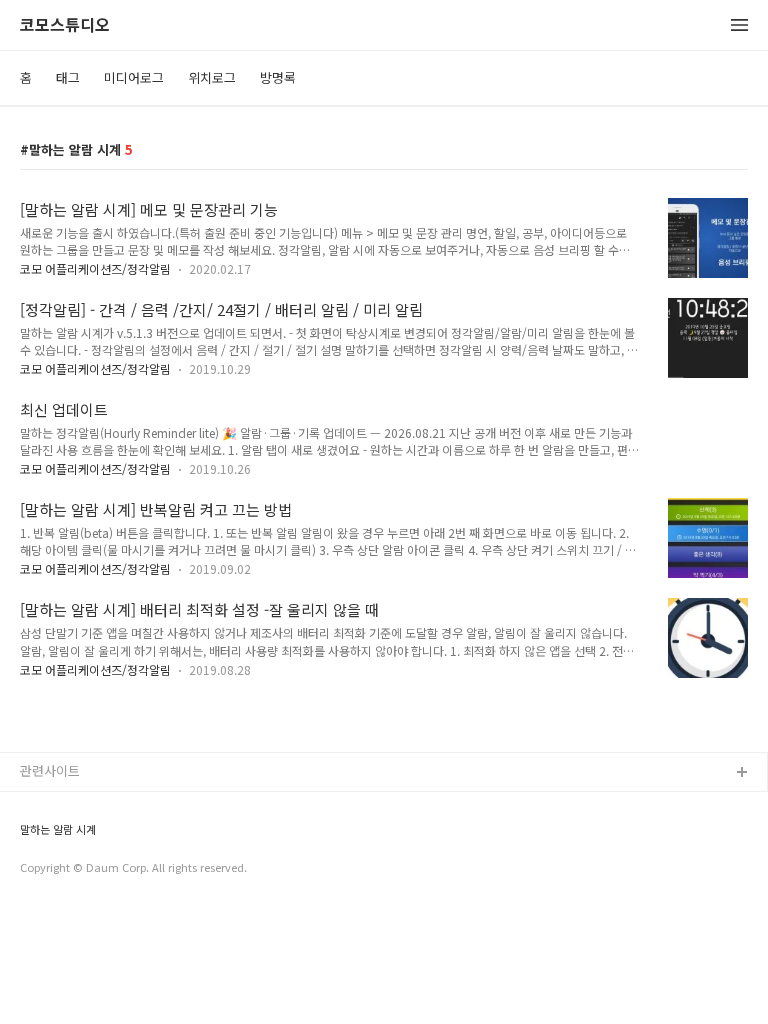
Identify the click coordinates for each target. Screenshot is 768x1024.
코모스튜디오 (65, 25)
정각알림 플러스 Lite (78, 869)
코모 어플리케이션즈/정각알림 (95, 268)
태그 (68, 77)
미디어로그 (134, 77)
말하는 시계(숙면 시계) (83, 837)
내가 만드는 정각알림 (79, 805)
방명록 (278, 77)
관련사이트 (50, 770)
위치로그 (212, 77)
